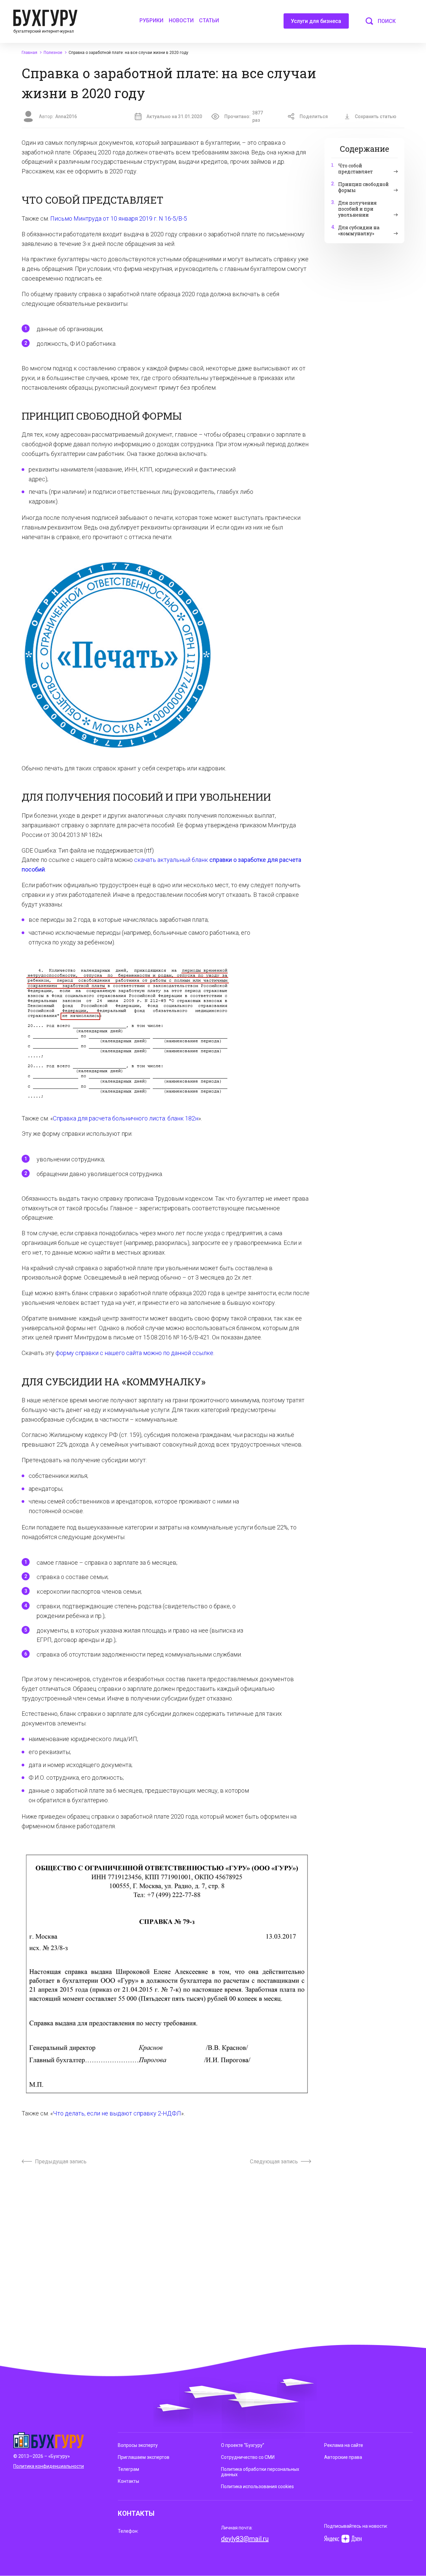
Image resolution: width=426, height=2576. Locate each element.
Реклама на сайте (344, 2445)
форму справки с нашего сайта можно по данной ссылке (134, 1353)
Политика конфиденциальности (49, 2466)
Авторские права (343, 2457)
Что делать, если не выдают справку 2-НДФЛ (117, 2113)
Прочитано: (244, 116)
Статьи (209, 20)
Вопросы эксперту (138, 2445)
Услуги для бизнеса (316, 21)
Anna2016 (66, 116)
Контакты (128, 2481)
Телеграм (128, 2469)
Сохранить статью (376, 116)
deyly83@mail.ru (245, 2539)
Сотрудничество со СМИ (248, 2457)
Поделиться (314, 116)
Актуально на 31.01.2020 (174, 116)
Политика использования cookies (257, 2486)
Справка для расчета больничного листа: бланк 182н (126, 1118)
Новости (181, 20)
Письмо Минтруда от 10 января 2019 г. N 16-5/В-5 (119, 218)
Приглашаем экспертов (144, 2457)
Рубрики (151, 20)
